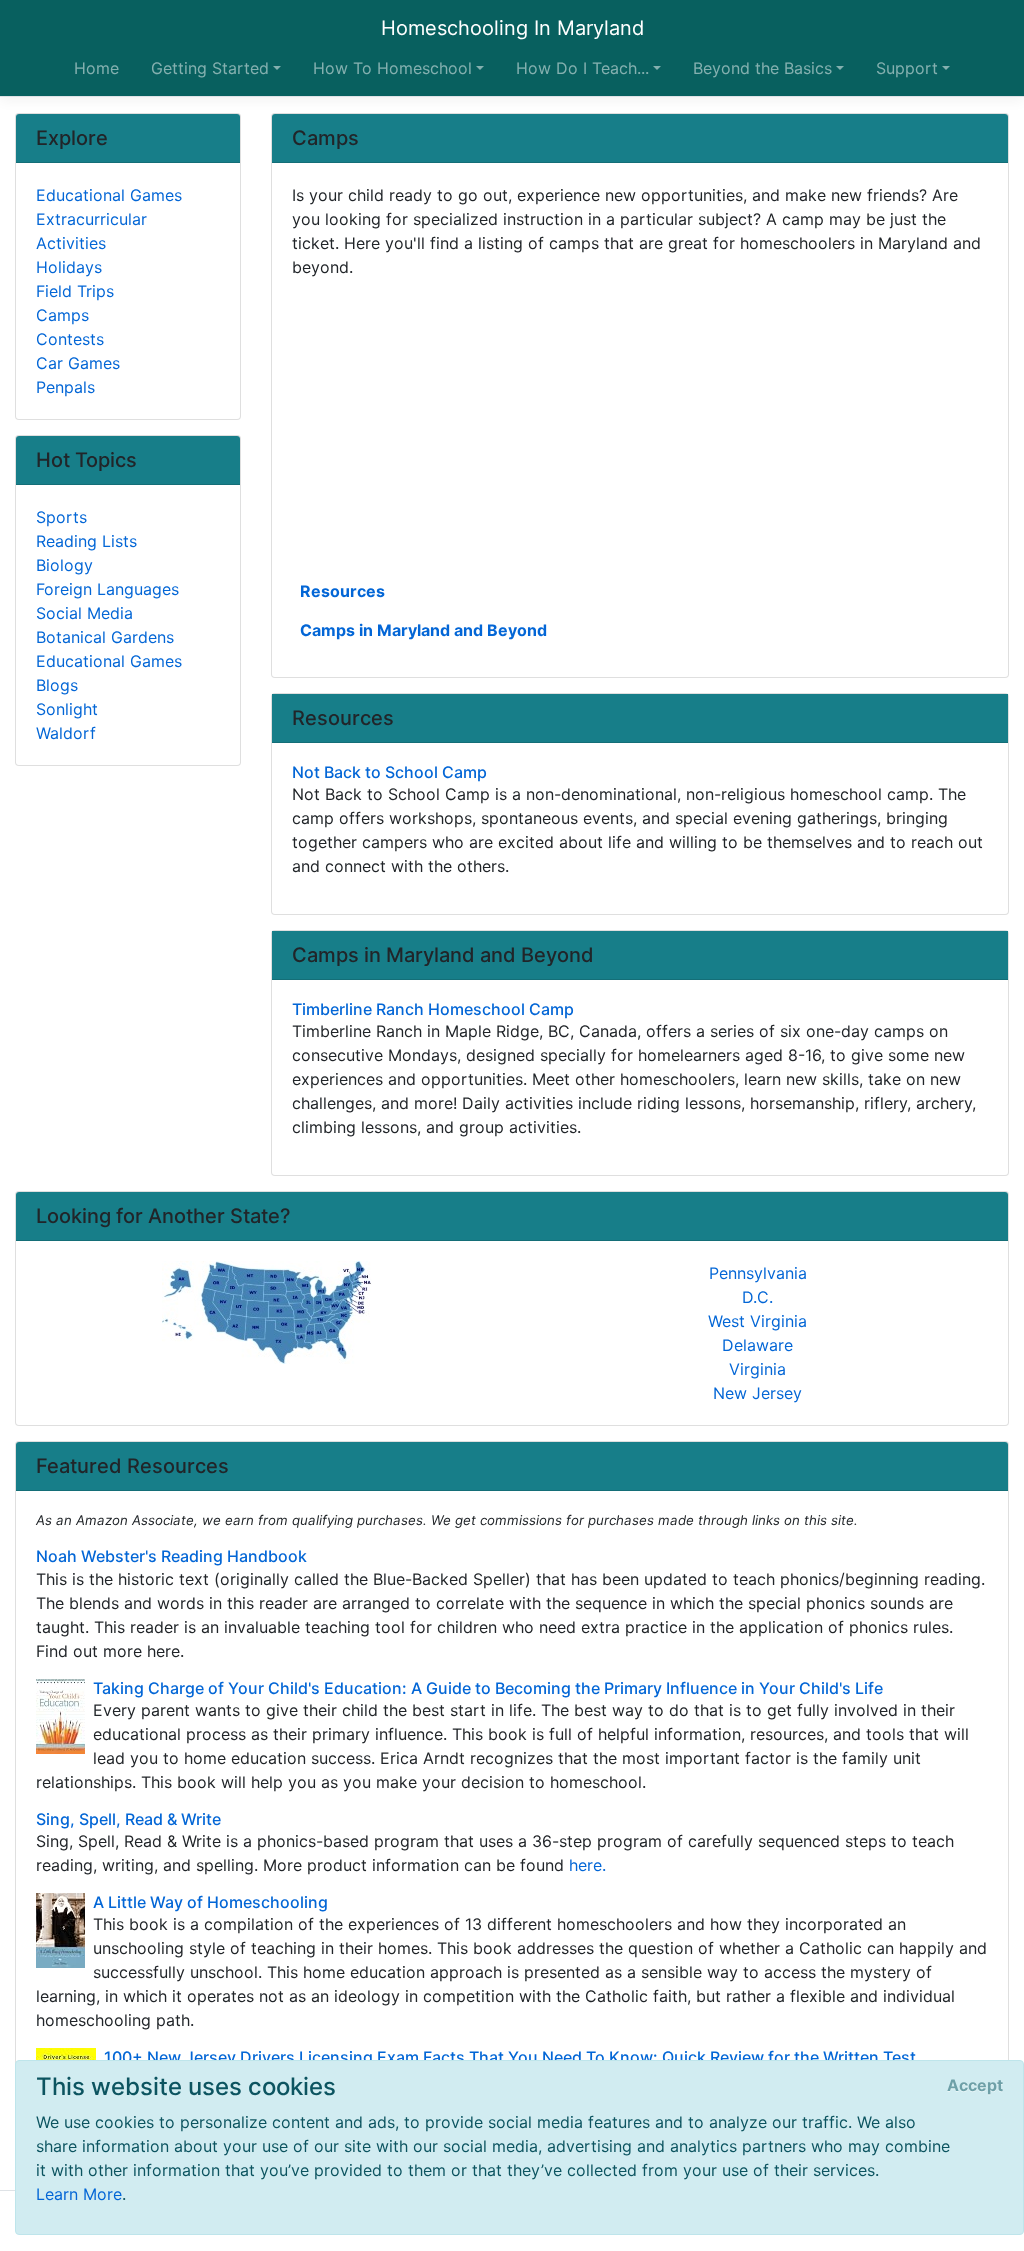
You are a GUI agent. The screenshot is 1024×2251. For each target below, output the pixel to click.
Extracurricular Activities (91, 231)
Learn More (79, 2194)
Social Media (84, 613)
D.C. (757, 1297)
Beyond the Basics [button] (762, 68)
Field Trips (75, 291)
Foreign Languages (107, 589)
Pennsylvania (758, 1273)
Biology (64, 565)
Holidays (69, 267)
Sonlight (67, 709)
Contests (70, 339)
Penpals (65, 387)
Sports (61, 517)
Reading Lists (86, 541)
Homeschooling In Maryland (512, 28)
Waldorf (66, 733)
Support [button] (907, 68)
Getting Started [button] (210, 68)
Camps (62, 315)
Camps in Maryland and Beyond (423, 630)
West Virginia (757, 1321)
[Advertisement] (640, 427)
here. (587, 1865)
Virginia (757, 1369)
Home (96, 68)
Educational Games (109, 195)
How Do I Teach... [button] (582, 68)
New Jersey (757, 1393)
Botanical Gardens (105, 637)
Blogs (57, 685)
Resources (342, 591)
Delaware (757, 1345)
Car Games (78, 363)
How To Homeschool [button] (392, 68)
